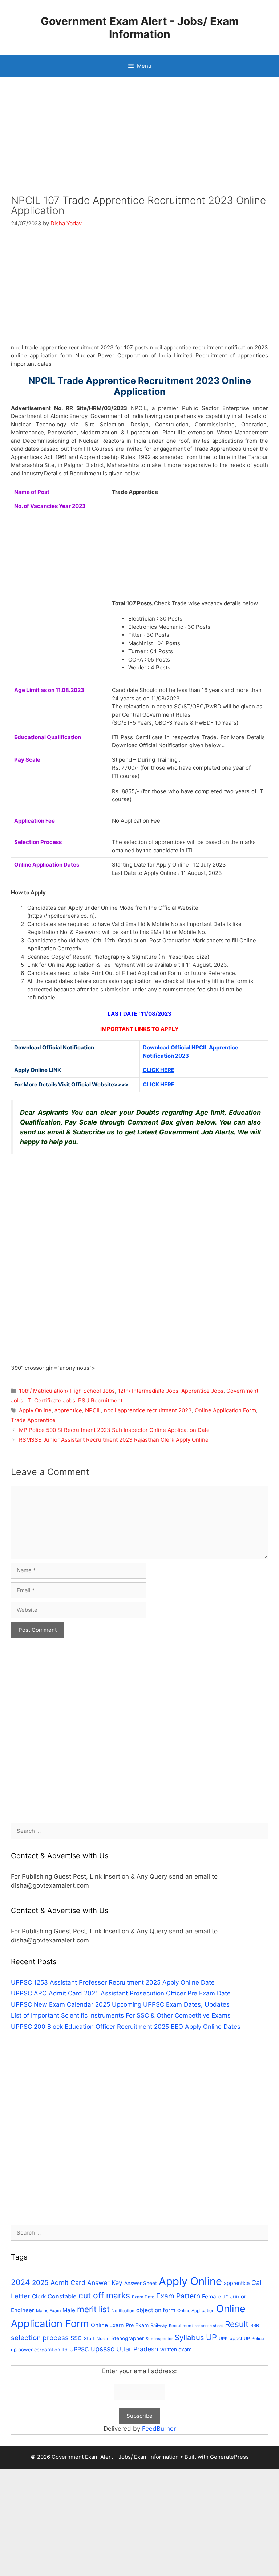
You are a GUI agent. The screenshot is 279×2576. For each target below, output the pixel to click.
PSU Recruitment (100, 1400)
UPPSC (79, 2349)
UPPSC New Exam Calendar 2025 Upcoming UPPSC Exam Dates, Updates (120, 2004)
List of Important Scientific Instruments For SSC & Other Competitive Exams (121, 2015)
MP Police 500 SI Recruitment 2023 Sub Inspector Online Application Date (114, 1430)
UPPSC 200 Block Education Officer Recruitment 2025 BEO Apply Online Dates (126, 2027)
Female (211, 2296)
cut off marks (104, 2296)
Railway (159, 2325)
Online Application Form (225, 1410)
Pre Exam (137, 2325)
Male (69, 2310)
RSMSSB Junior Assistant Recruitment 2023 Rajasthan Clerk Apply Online (114, 1440)
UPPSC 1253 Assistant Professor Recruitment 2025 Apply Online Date (113, 1982)
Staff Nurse (97, 2339)
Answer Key (105, 2283)
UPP (223, 2339)
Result (237, 2324)
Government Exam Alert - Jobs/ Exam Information (140, 28)
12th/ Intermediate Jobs (148, 1391)
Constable (62, 2296)
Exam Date (143, 2297)
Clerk (39, 2296)
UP (211, 2337)
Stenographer (128, 2338)
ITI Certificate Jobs (51, 1400)
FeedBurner (159, 2429)
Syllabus (189, 2337)
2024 (21, 2282)
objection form (156, 2310)
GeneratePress (229, 2457)
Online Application (196, 2311)
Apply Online (35, 1410)
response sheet (209, 2326)
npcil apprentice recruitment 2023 (148, 1410)
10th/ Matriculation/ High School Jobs (67, 1391)
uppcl (236, 2338)
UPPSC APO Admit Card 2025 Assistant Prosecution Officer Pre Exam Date (121, 1993)
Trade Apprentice (33, 1420)
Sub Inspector (159, 2339)
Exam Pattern (178, 2296)
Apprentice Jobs (202, 1391)
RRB (255, 2325)
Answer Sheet (141, 2283)
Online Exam (107, 2325)
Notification (123, 2311)
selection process (40, 2338)
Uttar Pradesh (137, 2349)
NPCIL (93, 1410)
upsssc (103, 2349)
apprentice (68, 1410)
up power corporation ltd (39, 2350)
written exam (176, 2349)
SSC (76, 2338)
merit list (93, 2309)
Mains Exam (48, 2311)
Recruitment (181, 2326)
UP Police (254, 2339)
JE (225, 2297)
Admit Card (68, 2282)
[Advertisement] (139, 142)
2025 (40, 2283)
